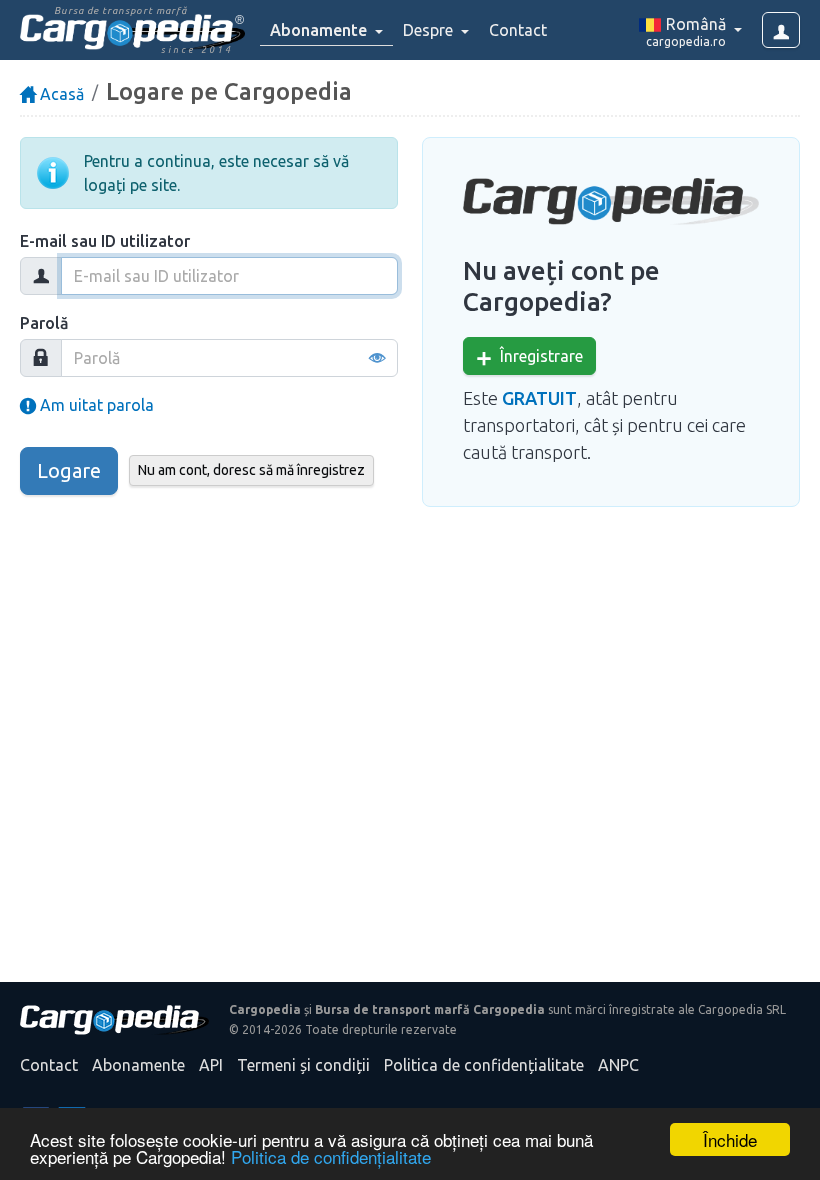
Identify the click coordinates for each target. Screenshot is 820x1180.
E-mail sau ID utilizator (105, 241)
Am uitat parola (95, 405)
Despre (430, 30)
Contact (518, 30)
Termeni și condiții (303, 1065)
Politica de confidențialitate (331, 1156)
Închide (730, 1139)
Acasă (60, 94)
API (211, 1065)
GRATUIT (539, 398)
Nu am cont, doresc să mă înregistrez (251, 470)
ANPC (618, 1065)
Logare (69, 470)
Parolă (44, 323)
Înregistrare (537, 356)
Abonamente (138, 1065)
